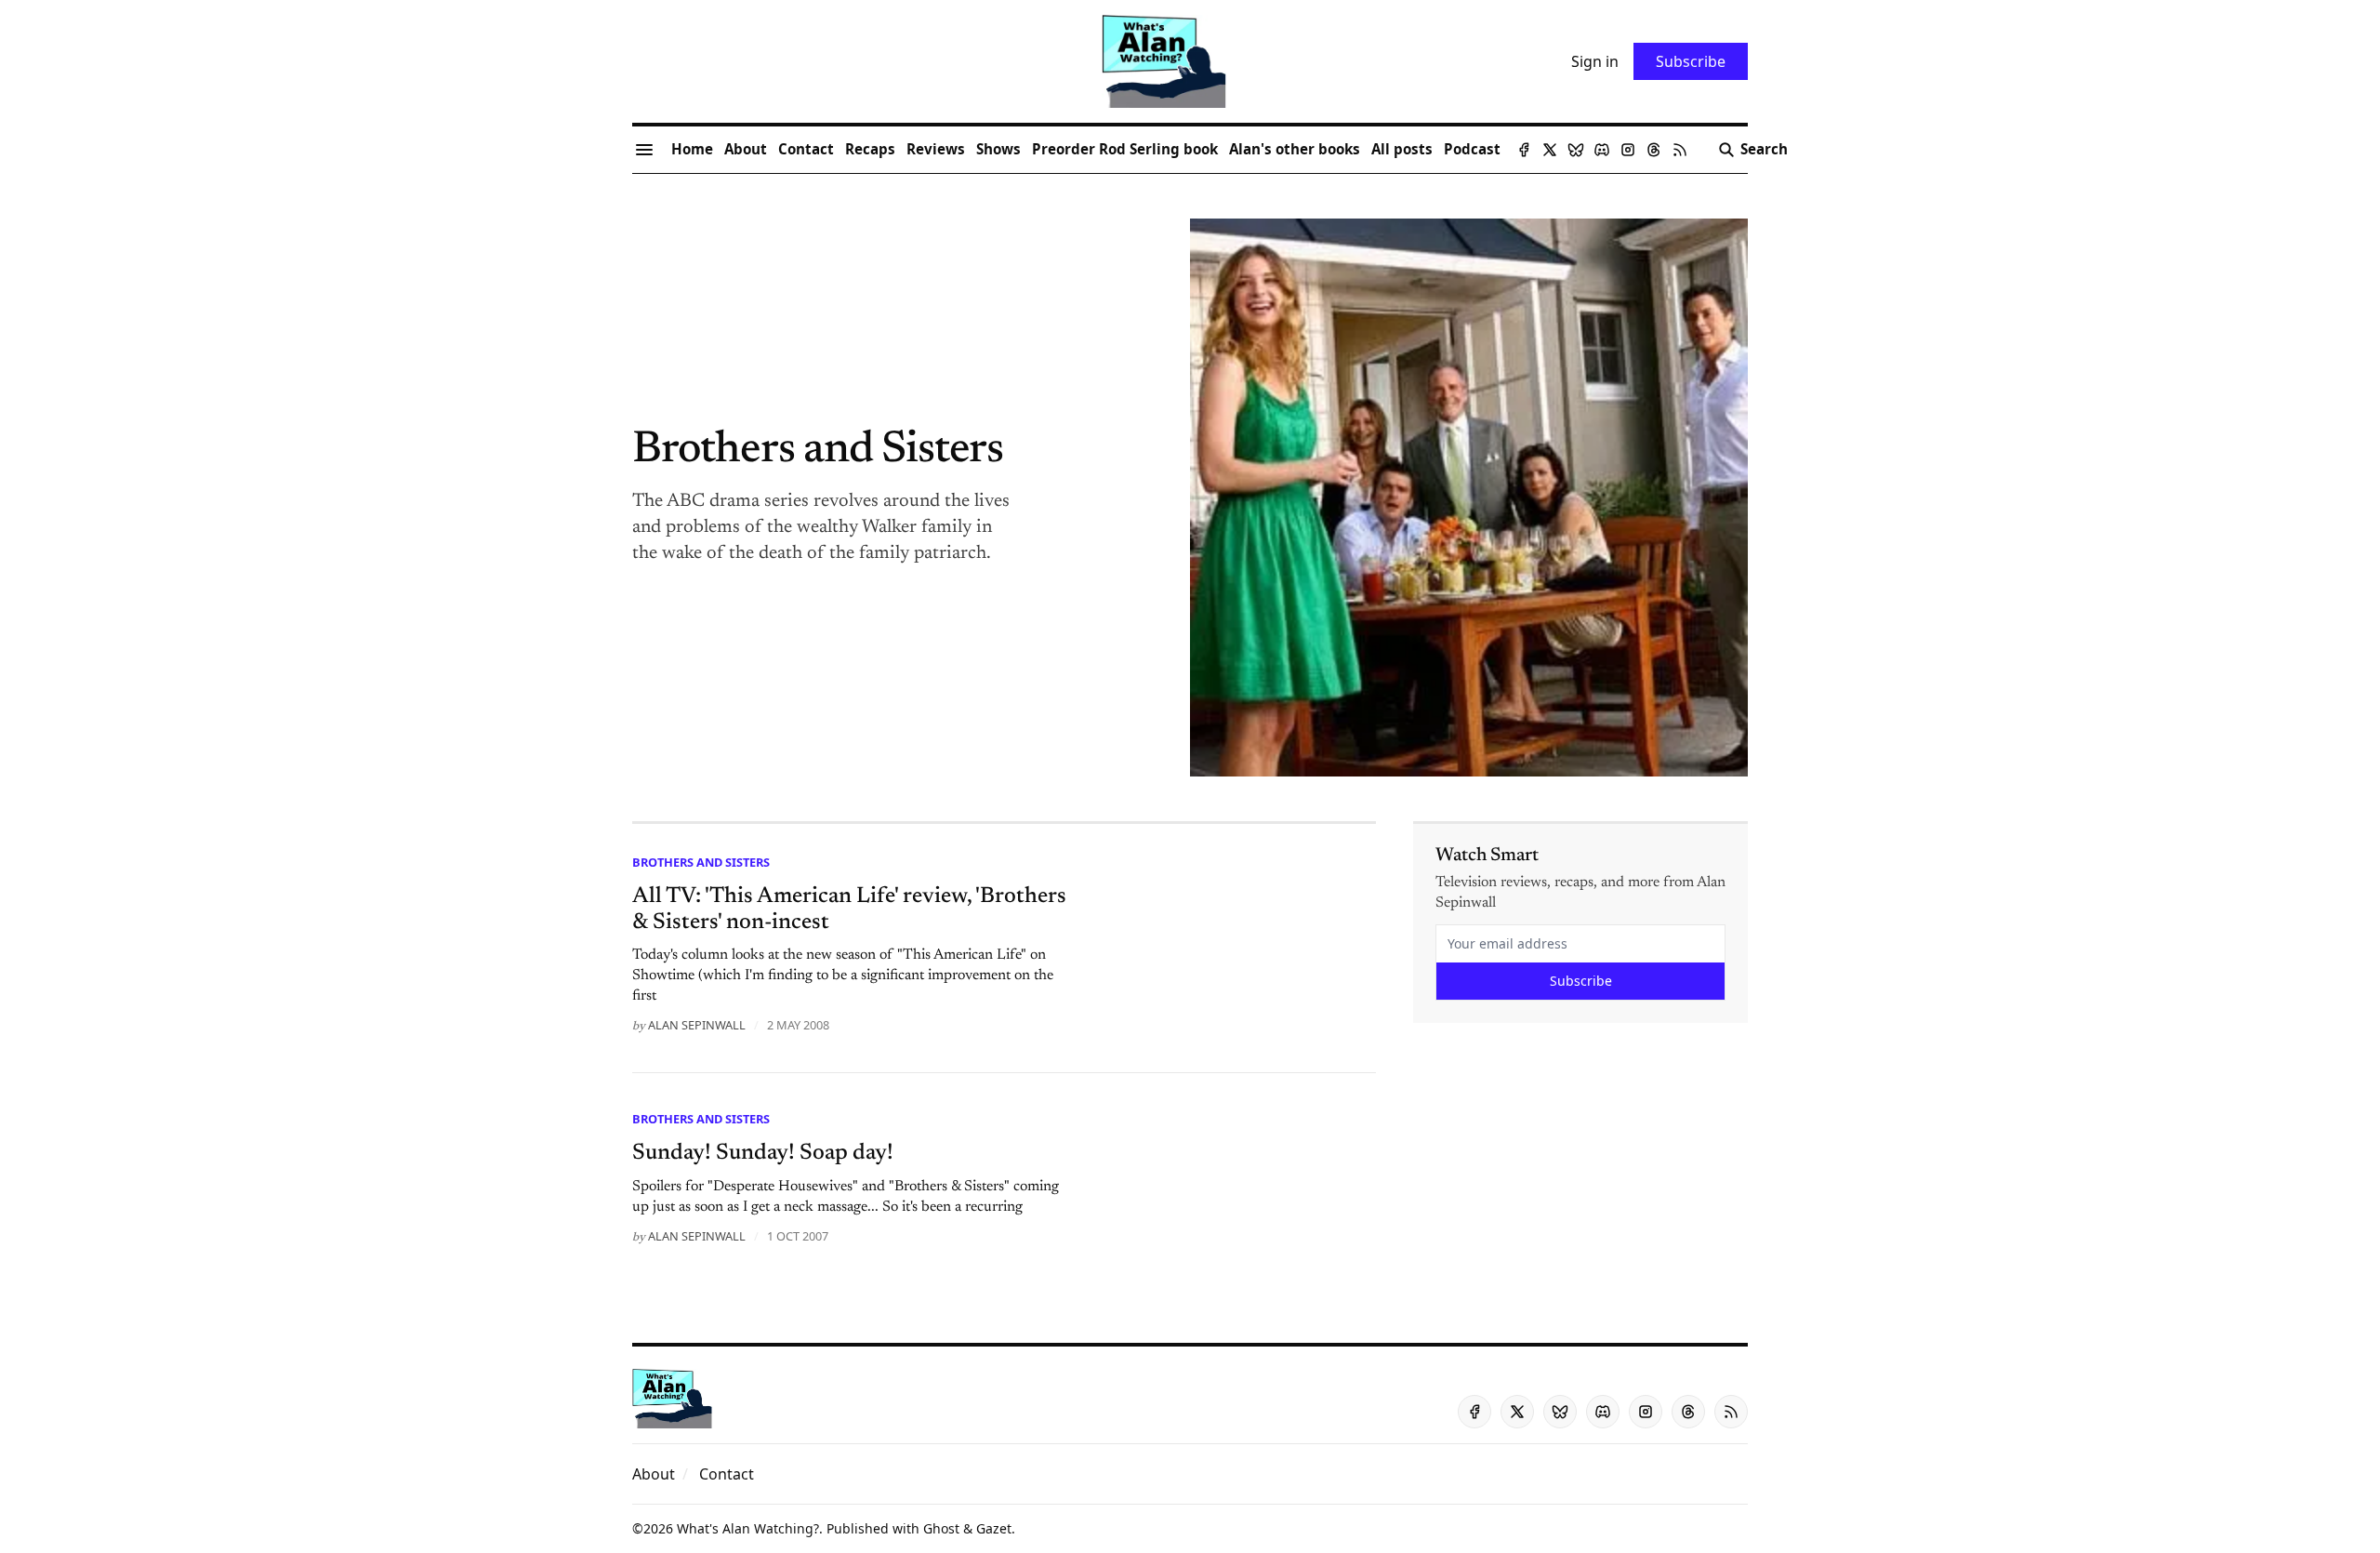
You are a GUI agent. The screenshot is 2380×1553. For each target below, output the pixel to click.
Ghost (941, 1528)
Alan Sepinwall (697, 1025)
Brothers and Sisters (701, 862)
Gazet (994, 1528)
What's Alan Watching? (748, 1528)
